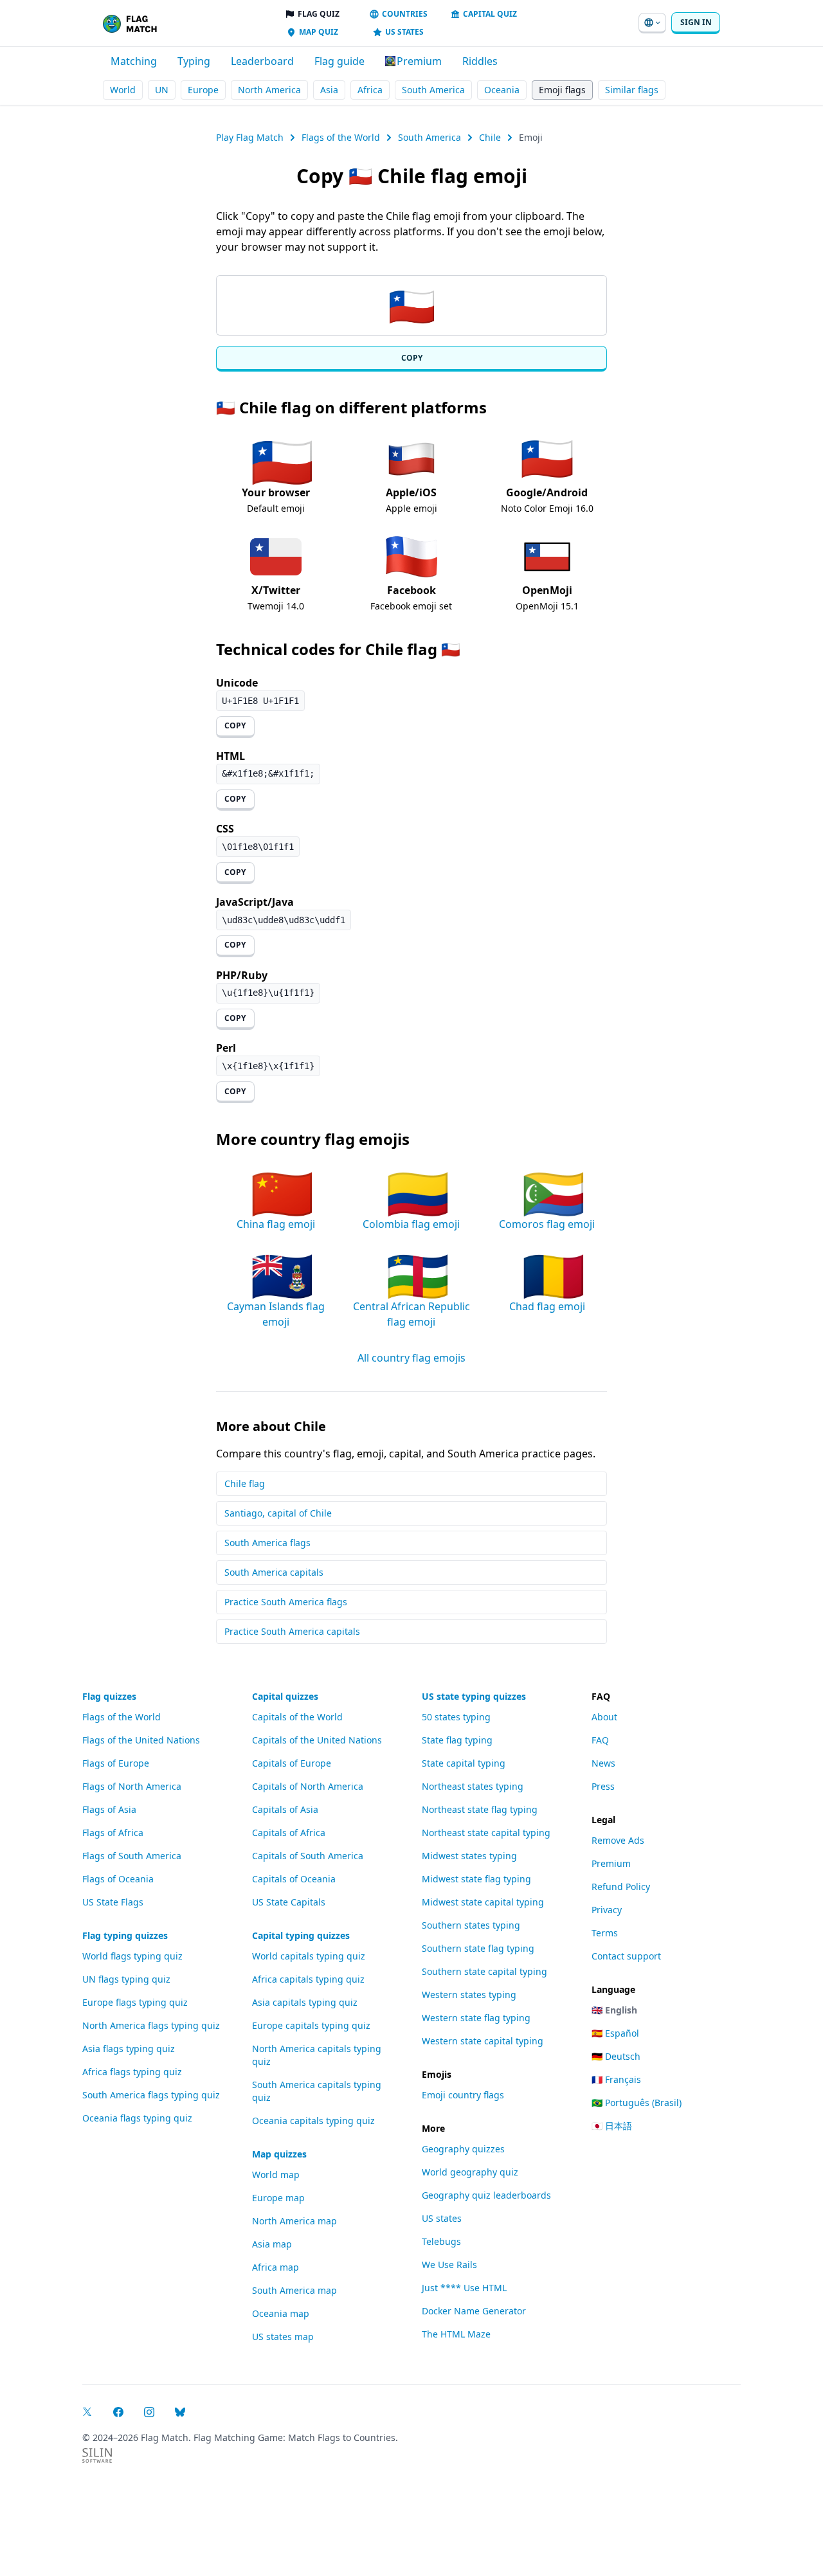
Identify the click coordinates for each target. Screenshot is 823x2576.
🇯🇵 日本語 (612, 2126)
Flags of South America (132, 1856)
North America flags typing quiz (151, 2025)
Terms (605, 1933)
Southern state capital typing (484, 1971)
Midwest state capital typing (483, 1902)
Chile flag (245, 1483)
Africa (370, 90)
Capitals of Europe (292, 1763)
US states (442, 2218)
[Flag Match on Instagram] (149, 2412)
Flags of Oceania (118, 1879)
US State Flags (113, 1902)
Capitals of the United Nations (317, 1740)
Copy (412, 358)
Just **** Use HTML (464, 2288)
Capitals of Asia (285, 1809)
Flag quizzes (109, 1696)
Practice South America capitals (292, 1631)
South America (433, 90)
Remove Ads (618, 1840)
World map (276, 2175)
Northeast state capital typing (486, 1833)
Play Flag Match (250, 137)
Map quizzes (279, 2154)
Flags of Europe (116, 1763)
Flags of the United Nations (141, 1740)
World (123, 90)
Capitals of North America (308, 1786)
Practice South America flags (286, 1602)
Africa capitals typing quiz (308, 1979)
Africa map (276, 2267)
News (603, 1763)
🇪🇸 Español (615, 2033)
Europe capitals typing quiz (311, 2025)
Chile (490, 137)
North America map (294, 2221)
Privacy (607, 1910)
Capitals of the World (297, 1717)
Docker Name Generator (474, 2311)
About (604, 1717)
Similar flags (632, 90)
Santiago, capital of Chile (278, 1513)
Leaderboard (262, 61)
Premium (611, 1863)
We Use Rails (449, 2265)
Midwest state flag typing (476, 1879)
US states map (283, 2337)
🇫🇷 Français (616, 2079)
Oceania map (281, 2313)
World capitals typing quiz (309, 1956)
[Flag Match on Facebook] (118, 2412)
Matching (134, 61)
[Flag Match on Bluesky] (180, 2412)
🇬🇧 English (614, 2010)
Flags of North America (132, 1786)
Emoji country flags (463, 2095)
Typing (194, 61)
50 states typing (456, 1717)
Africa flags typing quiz (132, 2072)
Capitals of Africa (289, 1833)
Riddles (480, 61)
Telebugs (441, 2241)
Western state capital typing (483, 2041)
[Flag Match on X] (87, 2412)
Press (603, 1786)
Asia (329, 90)
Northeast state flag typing (480, 1809)
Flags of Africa (113, 1833)
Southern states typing (471, 1925)
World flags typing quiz (132, 1956)
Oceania (502, 90)
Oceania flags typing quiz (137, 2118)
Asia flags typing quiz (129, 2049)
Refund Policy (621, 1887)
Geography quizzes (463, 2149)
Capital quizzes (285, 1696)
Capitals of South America (308, 1856)
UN (162, 90)
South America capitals (274, 1572)
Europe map (278, 2198)
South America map (294, 2290)
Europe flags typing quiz (135, 2002)
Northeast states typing (473, 1786)
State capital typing (464, 1763)
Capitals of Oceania (294, 1879)
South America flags (267, 1543)
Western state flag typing (476, 2018)
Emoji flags (562, 90)
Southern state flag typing (478, 1948)
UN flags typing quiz (126, 1979)
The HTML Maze (456, 2334)
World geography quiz (470, 2172)
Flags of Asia (109, 1809)
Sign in (696, 22)
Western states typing (469, 1995)
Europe (203, 90)
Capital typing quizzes (301, 1935)
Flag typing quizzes (125, 1935)
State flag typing (457, 1740)
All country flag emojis (411, 1358)
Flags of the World (341, 137)
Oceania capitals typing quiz (313, 2121)
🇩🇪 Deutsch (616, 2056)
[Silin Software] (97, 2455)
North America (269, 90)
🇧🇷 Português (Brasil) (637, 2103)
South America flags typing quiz (151, 2095)
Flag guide (339, 61)
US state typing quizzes (474, 1696)
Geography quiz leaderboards (486, 2195)
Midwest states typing (469, 1856)
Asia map (272, 2244)
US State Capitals (289, 1902)
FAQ (600, 1740)
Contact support (626, 1956)
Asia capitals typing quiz (305, 2002)
